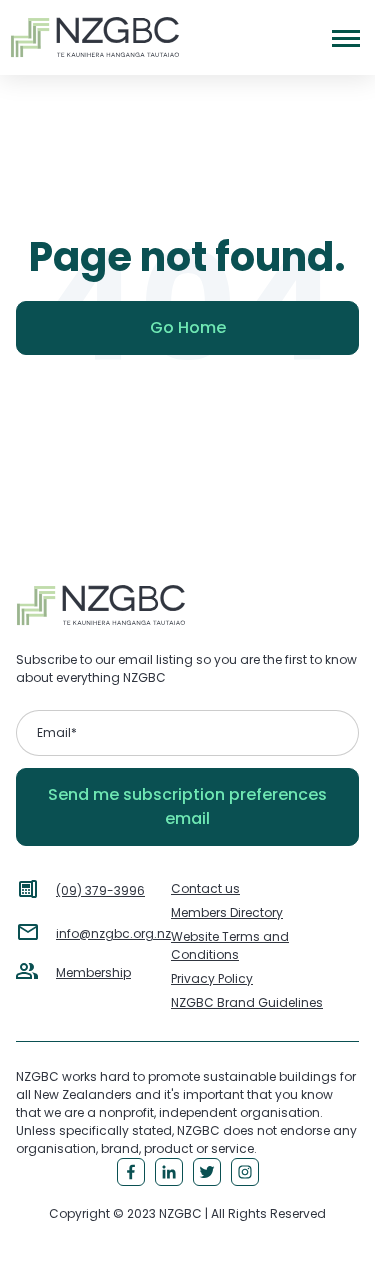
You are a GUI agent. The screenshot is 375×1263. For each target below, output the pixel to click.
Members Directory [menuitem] (227, 912)
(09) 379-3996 (100, 890)
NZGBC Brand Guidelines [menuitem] (247, 1002)
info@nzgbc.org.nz (113, 933)
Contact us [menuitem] (205, 888)
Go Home (188, 327)
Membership (93, 972)
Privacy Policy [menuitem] (212, 978)
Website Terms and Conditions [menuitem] (230, 945)
